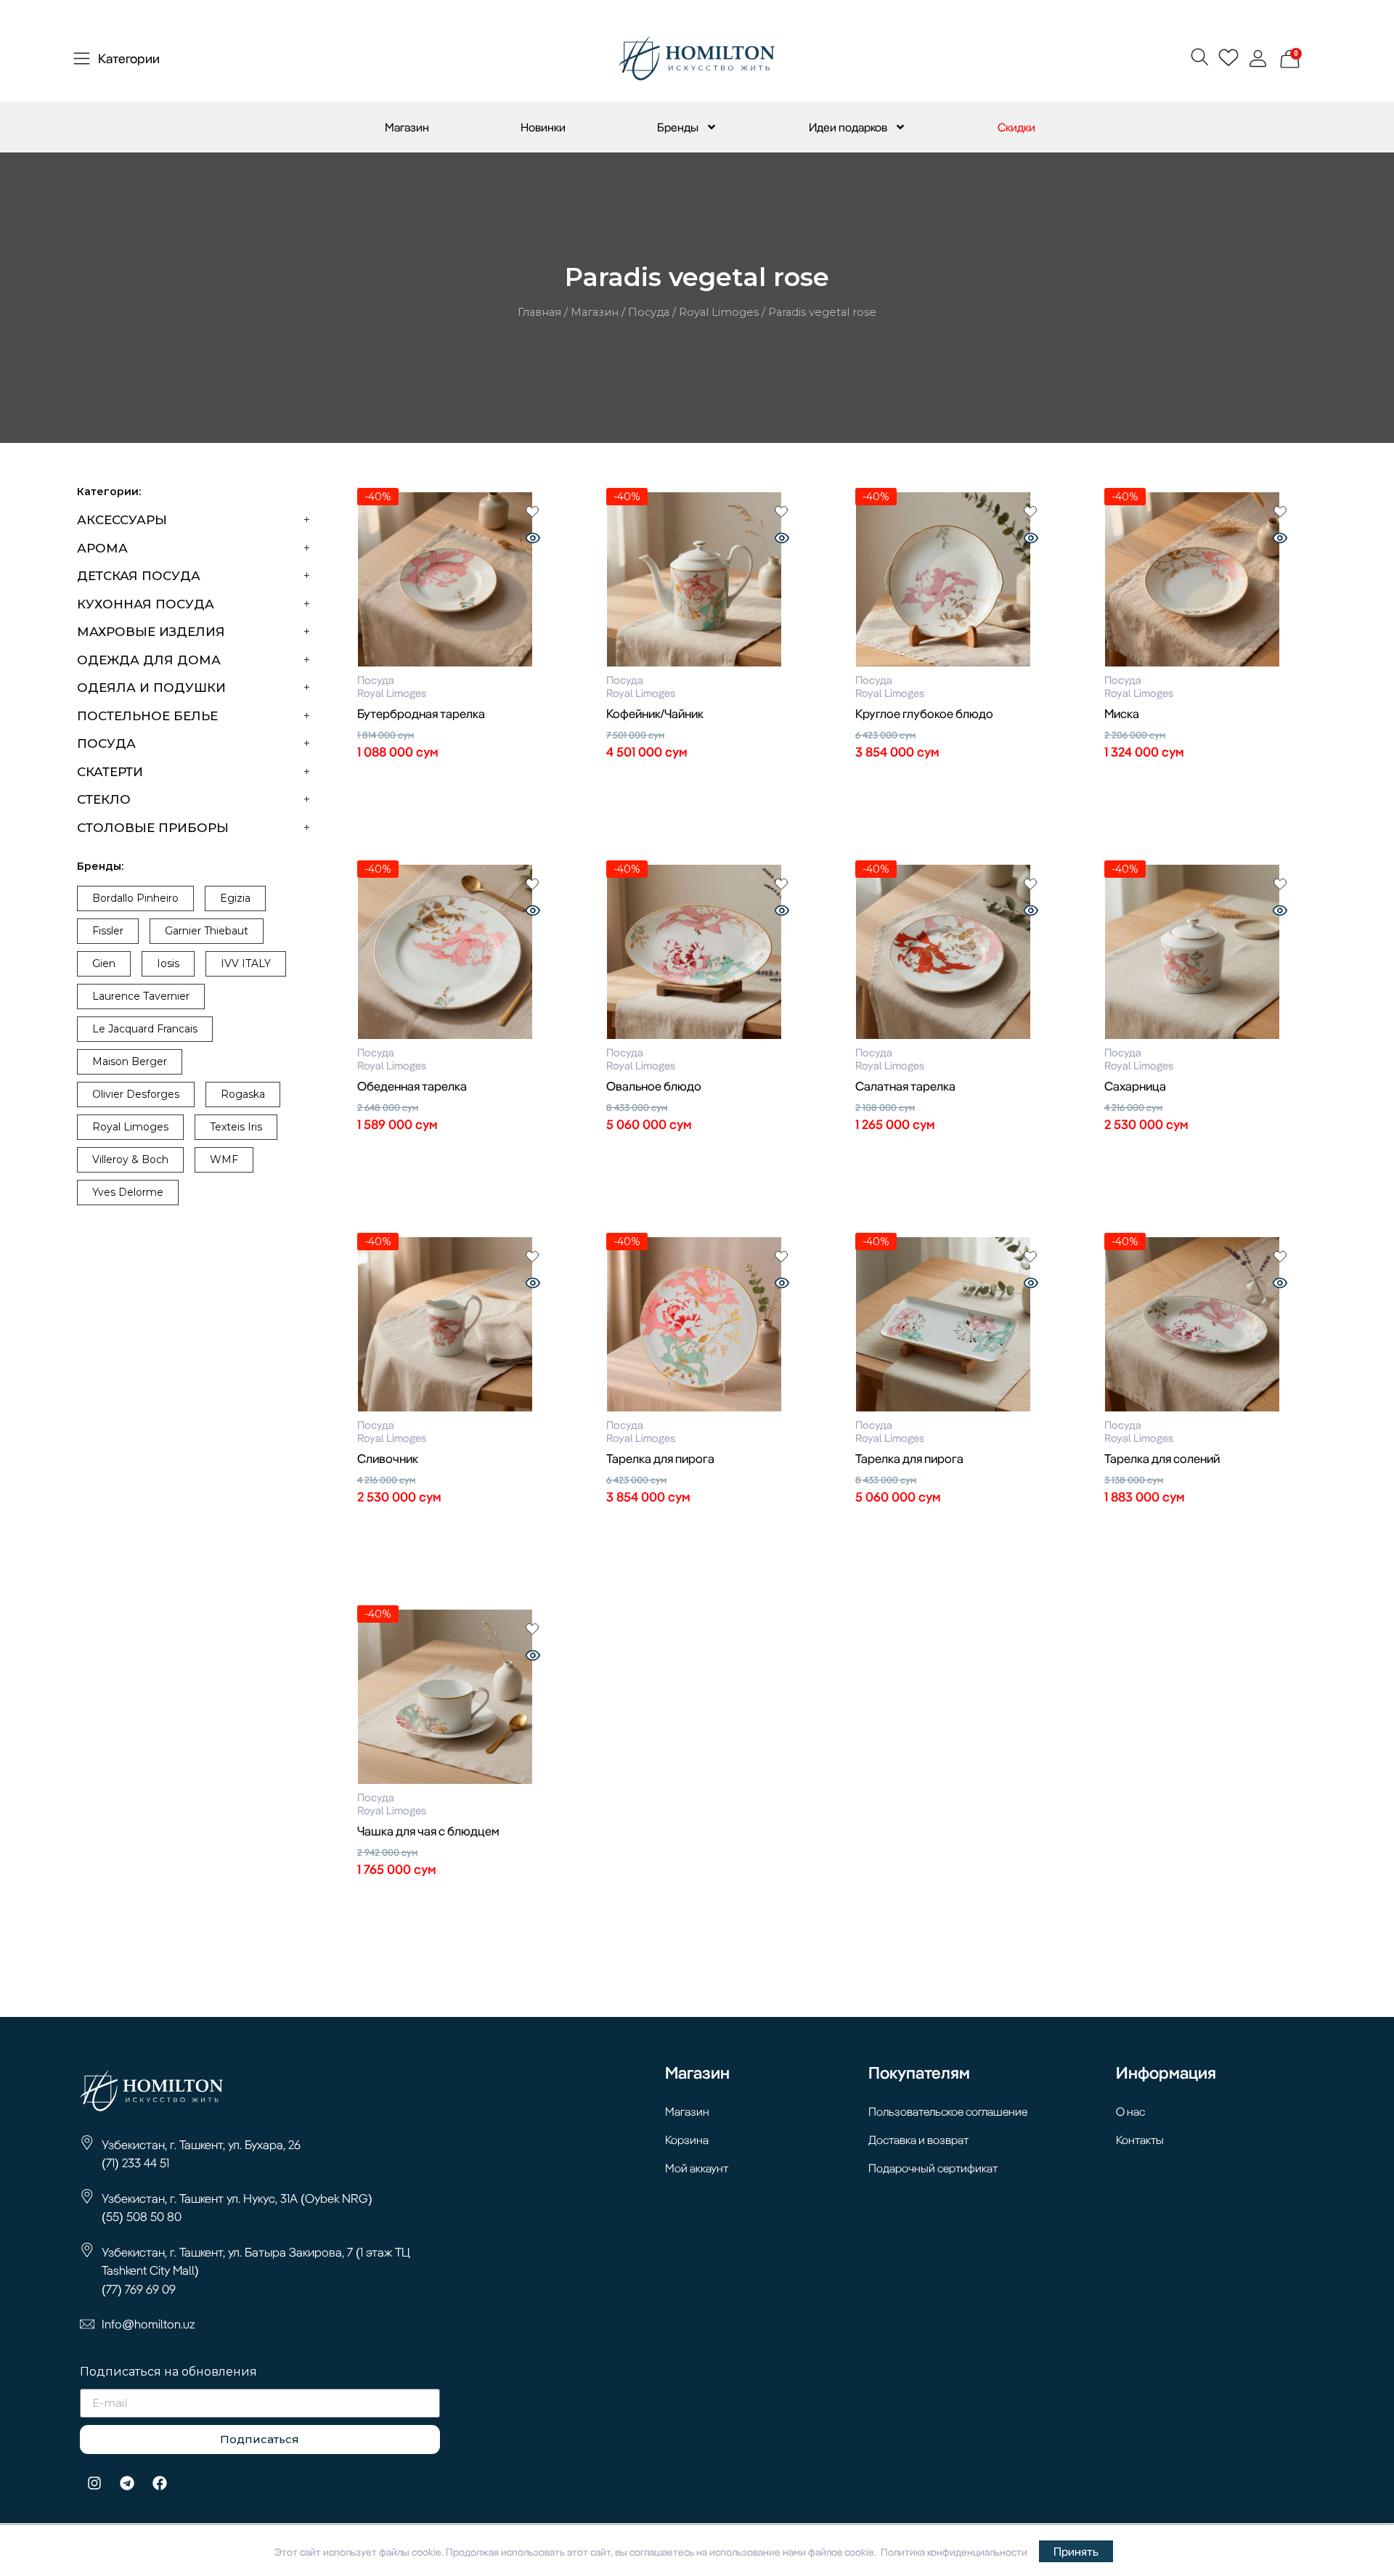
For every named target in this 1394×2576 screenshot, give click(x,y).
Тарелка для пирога (660, 1458)
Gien (104, 963)
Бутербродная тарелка (421, 713)
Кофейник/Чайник (655, 713)
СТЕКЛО (104, 799)
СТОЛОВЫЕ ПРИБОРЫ (153, 828)
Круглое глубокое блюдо (924, 713)
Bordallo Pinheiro (135, 898)
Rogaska (243, 1094)
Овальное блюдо (654, 1086)
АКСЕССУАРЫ (122, 520)
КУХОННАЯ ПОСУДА (146, 604)
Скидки (1016, 127)
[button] (1199, 56)
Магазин (407, 127)
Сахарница (1135, 1086)
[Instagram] (94, 2483)
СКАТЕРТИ (110, 772)
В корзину (456, 779)
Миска (1122, 713)
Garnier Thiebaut (207, 931)
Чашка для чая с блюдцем (428, 1831)
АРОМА (102, 548)
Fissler (108, 931)
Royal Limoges (719, 312)
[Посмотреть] (533, 539)
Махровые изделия (151, 632)
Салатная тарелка (905, 1086)
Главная (539, 312)
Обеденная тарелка (412, 1086)
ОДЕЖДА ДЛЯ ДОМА (149, 660)
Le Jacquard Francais (145, 1029)
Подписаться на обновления (168, 2372)
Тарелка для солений (1162, 1458)
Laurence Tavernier (141, 996)
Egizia (235, 898)
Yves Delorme (128, 1192)
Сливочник (388, 1458)
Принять (1076, 2551)
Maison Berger (130, 1061)
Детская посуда (139, 576)
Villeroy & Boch (130, 1159)
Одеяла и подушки (151, 688)
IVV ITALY (246, 963)
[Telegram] (127, 2483)
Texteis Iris (236, 1127)
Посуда (649, 312)
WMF (224, 1159)
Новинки (543, 127)
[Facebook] (160, 2483)
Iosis (168, 963)
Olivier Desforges (136, 1094)
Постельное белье (147, 716)
